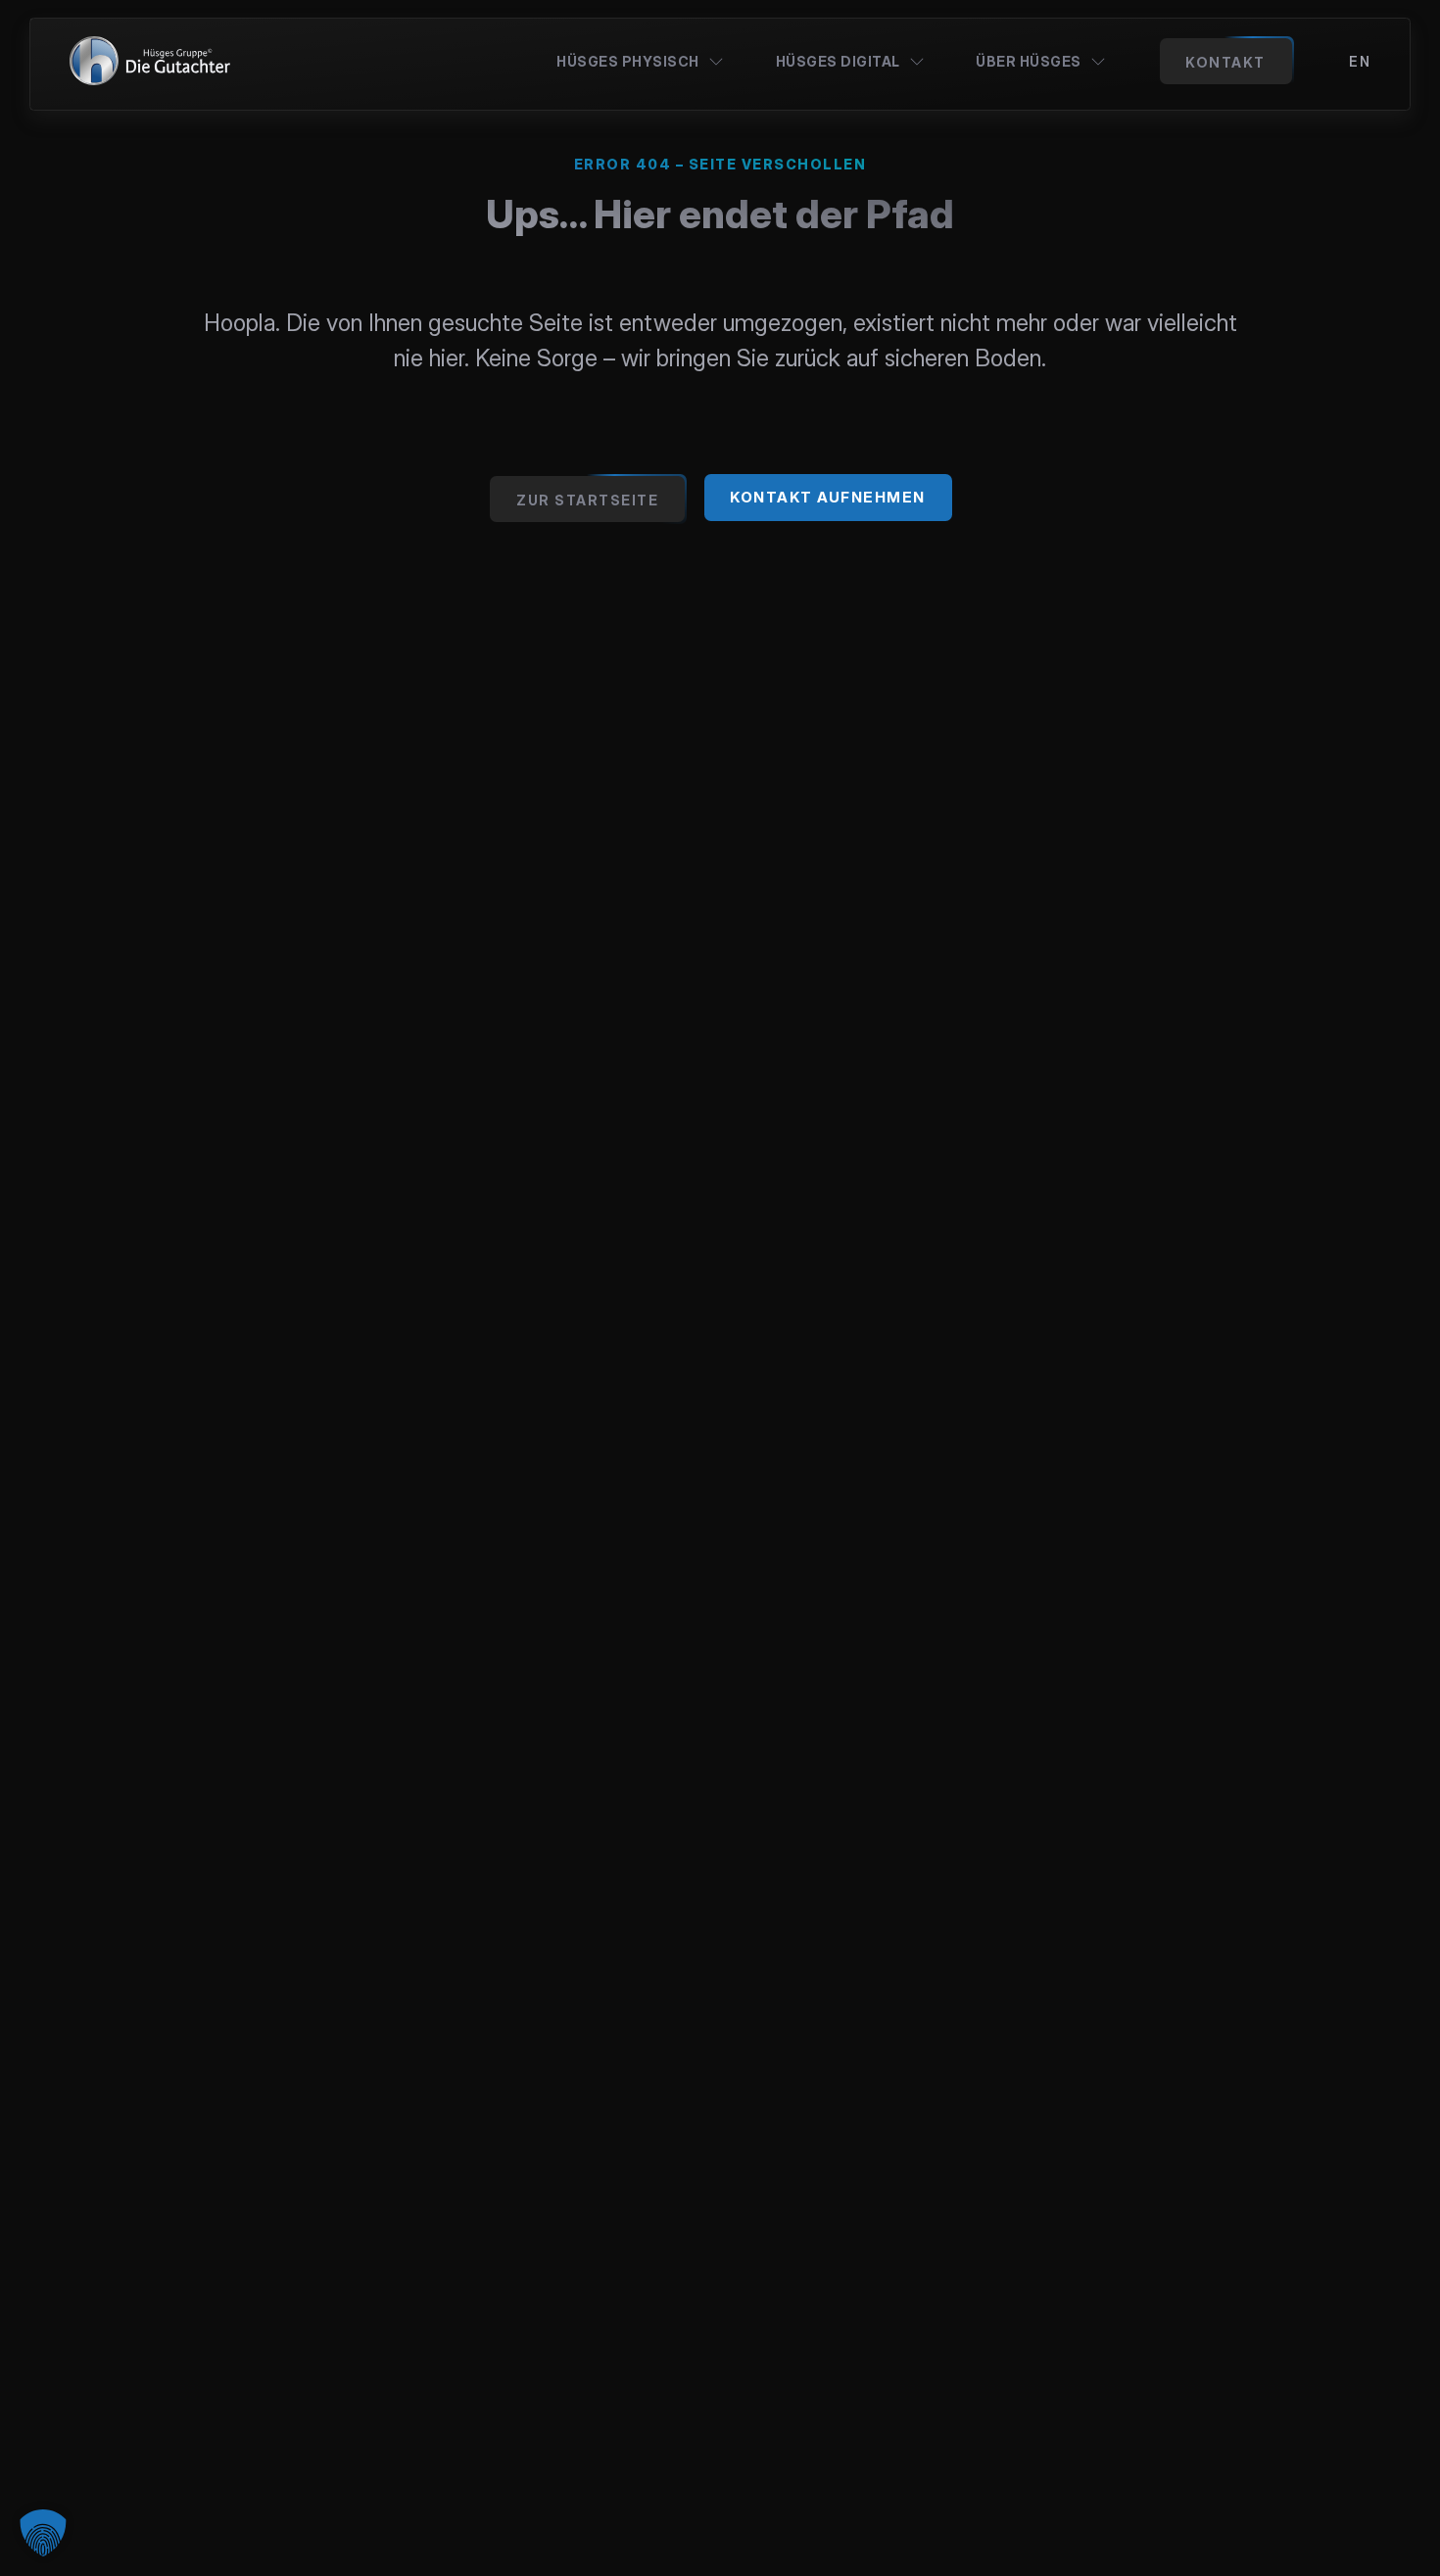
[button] (43, 2533)
